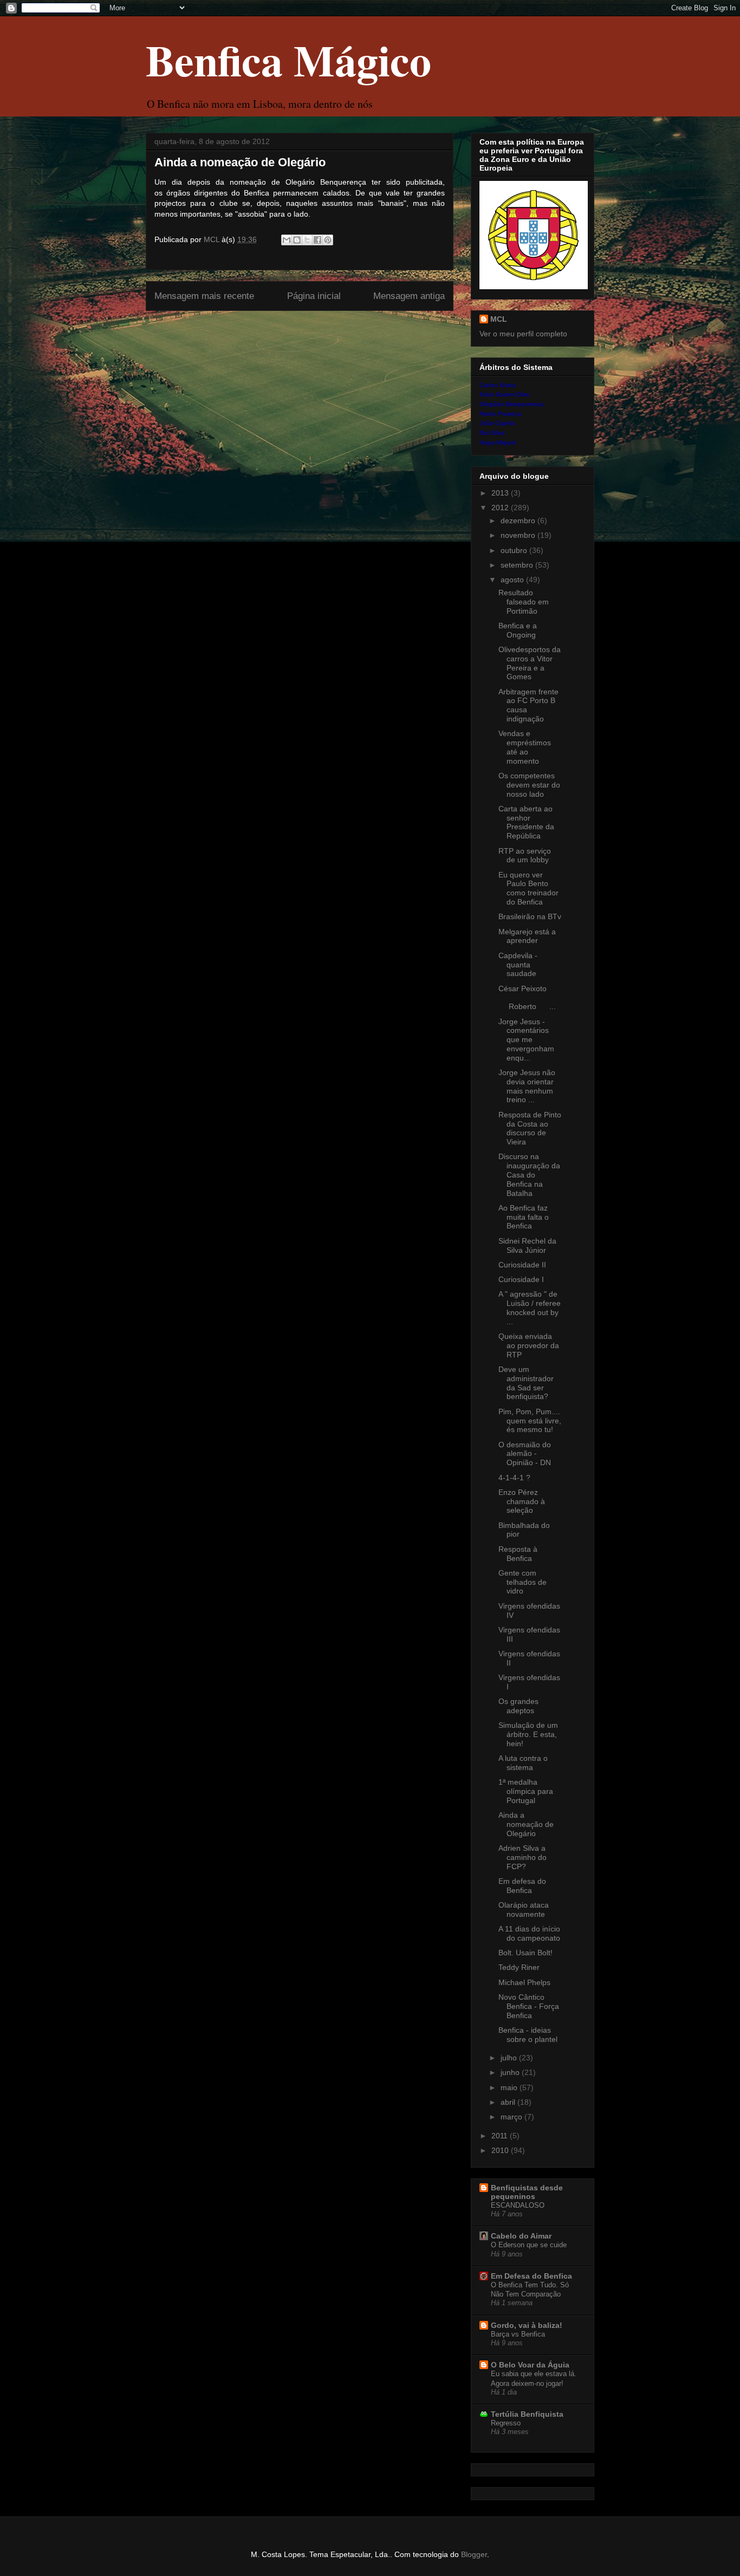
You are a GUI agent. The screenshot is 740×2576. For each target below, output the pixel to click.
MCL (499, 319)
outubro (515, 550)
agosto (513, 580)
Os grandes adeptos (518, 1706)
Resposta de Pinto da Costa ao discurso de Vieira (530, 1128)
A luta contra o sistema (523, 1763)
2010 (501, 2150)
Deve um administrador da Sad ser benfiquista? (526, 1383)
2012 (501, 508)
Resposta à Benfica (518, 1554)
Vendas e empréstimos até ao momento (525, 747)
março (512, 2117)
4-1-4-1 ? (514, 1478)
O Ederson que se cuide (529, 2245)
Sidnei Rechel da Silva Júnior (527, 1245)
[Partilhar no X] (307, 240)
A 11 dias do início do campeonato (529, 1933)
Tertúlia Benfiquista (527, 2414)
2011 (501, 2136)
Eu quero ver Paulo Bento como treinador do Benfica (528, 888)
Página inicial (314, 296)
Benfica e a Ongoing (518, 630)
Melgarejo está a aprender (527, 936)
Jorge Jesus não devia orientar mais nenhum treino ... (527, 1086)
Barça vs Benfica (518, 2334)
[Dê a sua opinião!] (297, 240)
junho (511, 2072)
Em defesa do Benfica (522, 1886)
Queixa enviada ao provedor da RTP (529, 1345)
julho (510, 2058)
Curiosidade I (521, 1279)
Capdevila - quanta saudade (518, 965)
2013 (501, 493)
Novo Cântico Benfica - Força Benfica (529, 2006)
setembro (518, 565)
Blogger (474, 2554)
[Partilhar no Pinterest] (328, 240)
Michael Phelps (524, 1982)
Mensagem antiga (409, 296)
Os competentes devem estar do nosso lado (529, 785)
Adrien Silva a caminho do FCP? (522, 1857)
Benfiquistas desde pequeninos (527, 2192)
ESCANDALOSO (518, 2205)
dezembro (519, 521)
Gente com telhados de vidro (522, 1582)
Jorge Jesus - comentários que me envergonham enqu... (526, 1040)
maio (510, 2087)
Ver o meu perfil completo (523, 334)
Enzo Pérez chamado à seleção (522, 1501)
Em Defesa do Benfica (531, 2276)
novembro (519, 535)
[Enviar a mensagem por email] (287, 240)
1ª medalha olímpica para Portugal (526, 1791)
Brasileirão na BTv (530, 916)
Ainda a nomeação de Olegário (526, 1824)
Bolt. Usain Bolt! (525, 1953)
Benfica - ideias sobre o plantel (528, 2035)
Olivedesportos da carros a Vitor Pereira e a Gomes (530, 663)
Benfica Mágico (288, 60)
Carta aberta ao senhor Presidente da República (526, 822)
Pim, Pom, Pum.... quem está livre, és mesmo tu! (530, 1421)
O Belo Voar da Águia (530, 2365)
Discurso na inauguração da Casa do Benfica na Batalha (529, 1175)
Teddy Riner (519, 1967)
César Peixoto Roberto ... (529, 998)
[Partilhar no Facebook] (317, 240)
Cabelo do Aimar (521, 2236)
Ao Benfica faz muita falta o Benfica (524, 1217)
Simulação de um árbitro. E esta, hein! (528, 1734)
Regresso (506, 2423)
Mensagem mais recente (204, 296)
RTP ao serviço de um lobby (525, 856)
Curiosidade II (522, 1265)
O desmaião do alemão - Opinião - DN (525, 1454)
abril (509, 2102)
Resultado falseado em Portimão (524, 602)
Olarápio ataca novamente (524, 1910)
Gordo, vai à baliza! (527, 2325)
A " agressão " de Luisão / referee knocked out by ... (530, 1307)
